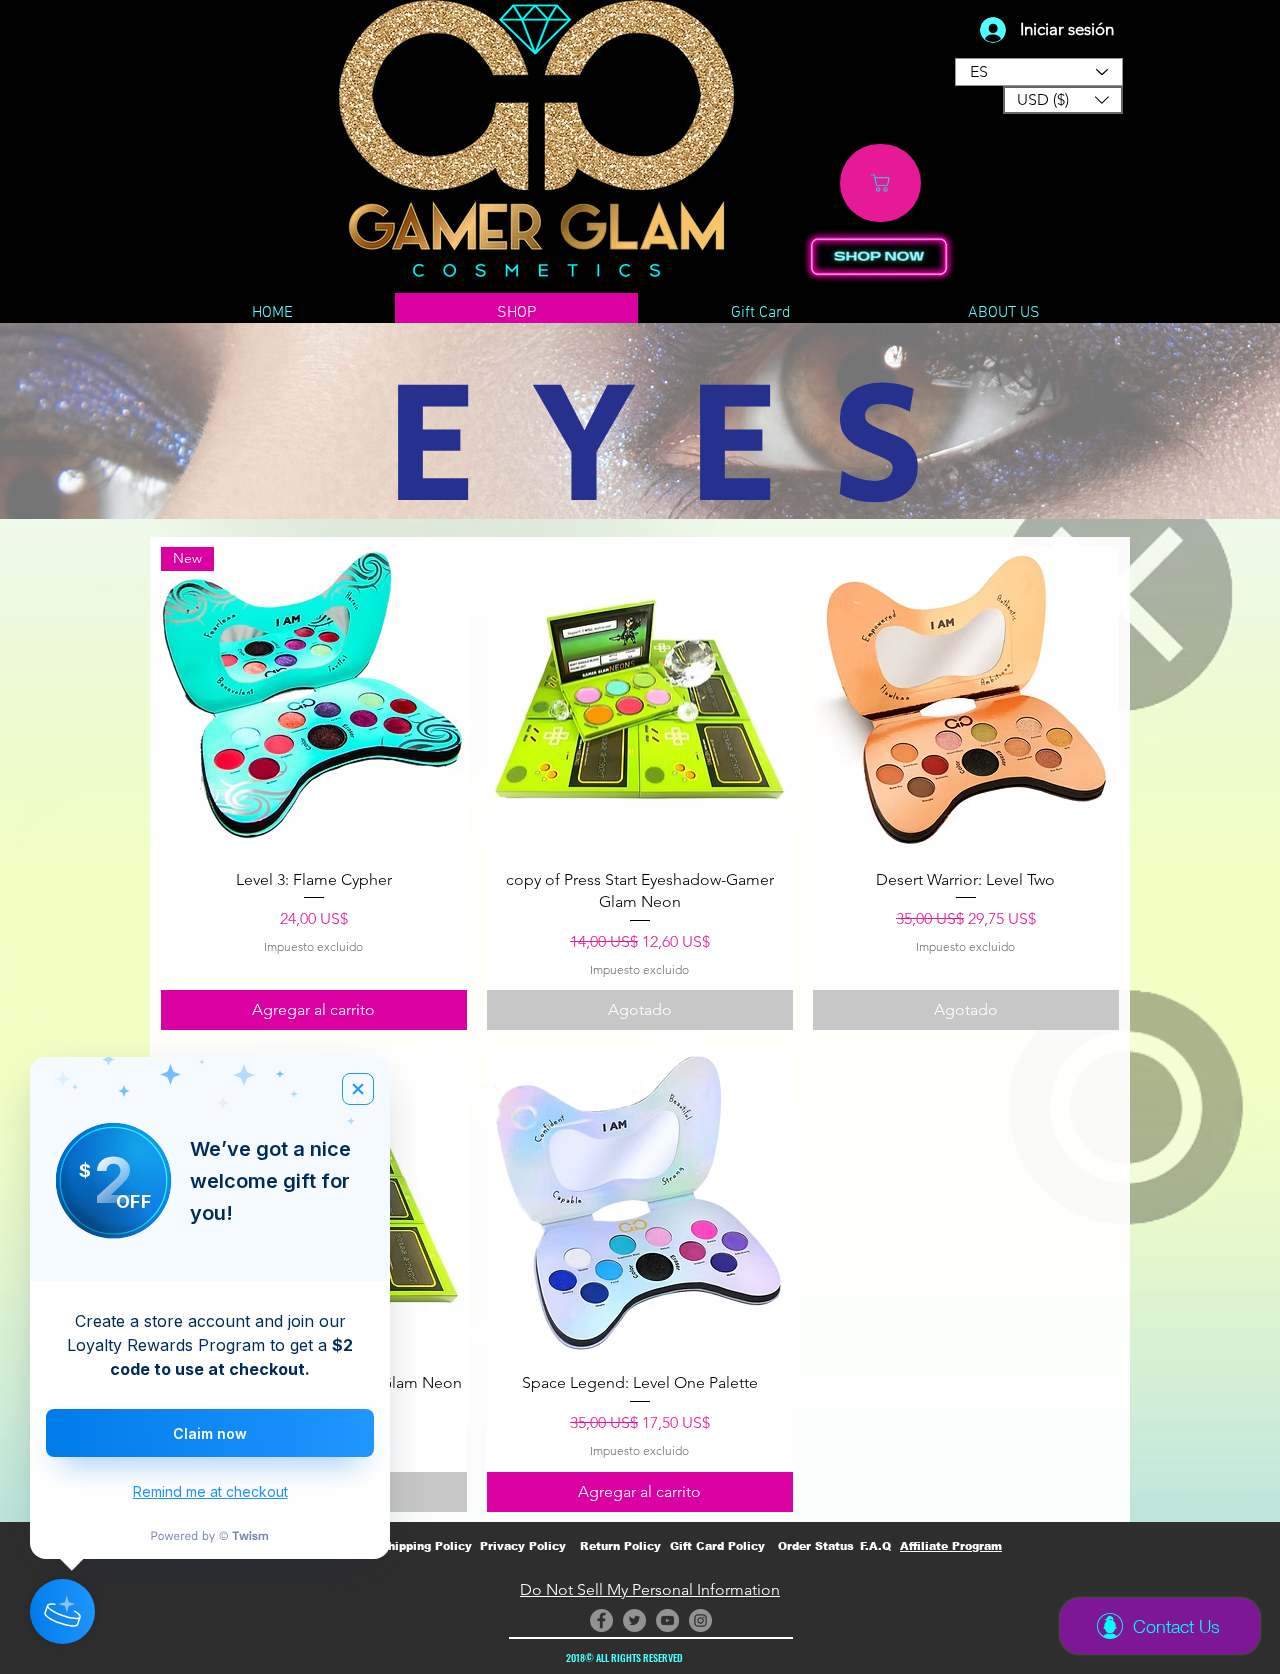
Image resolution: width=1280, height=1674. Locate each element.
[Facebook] (601, 1620)
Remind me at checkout (210, 1491)
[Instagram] (700, 1620)
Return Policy (620, 1546)
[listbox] (1063, 100)
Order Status (816, 1546)
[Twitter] (634, 1620)
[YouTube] (667, 1620)
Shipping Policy (426, 1546)
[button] (1063, 100)
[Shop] (880, 183)
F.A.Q (875, 1546)
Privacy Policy (523, 1546)
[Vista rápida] (640, 700)
